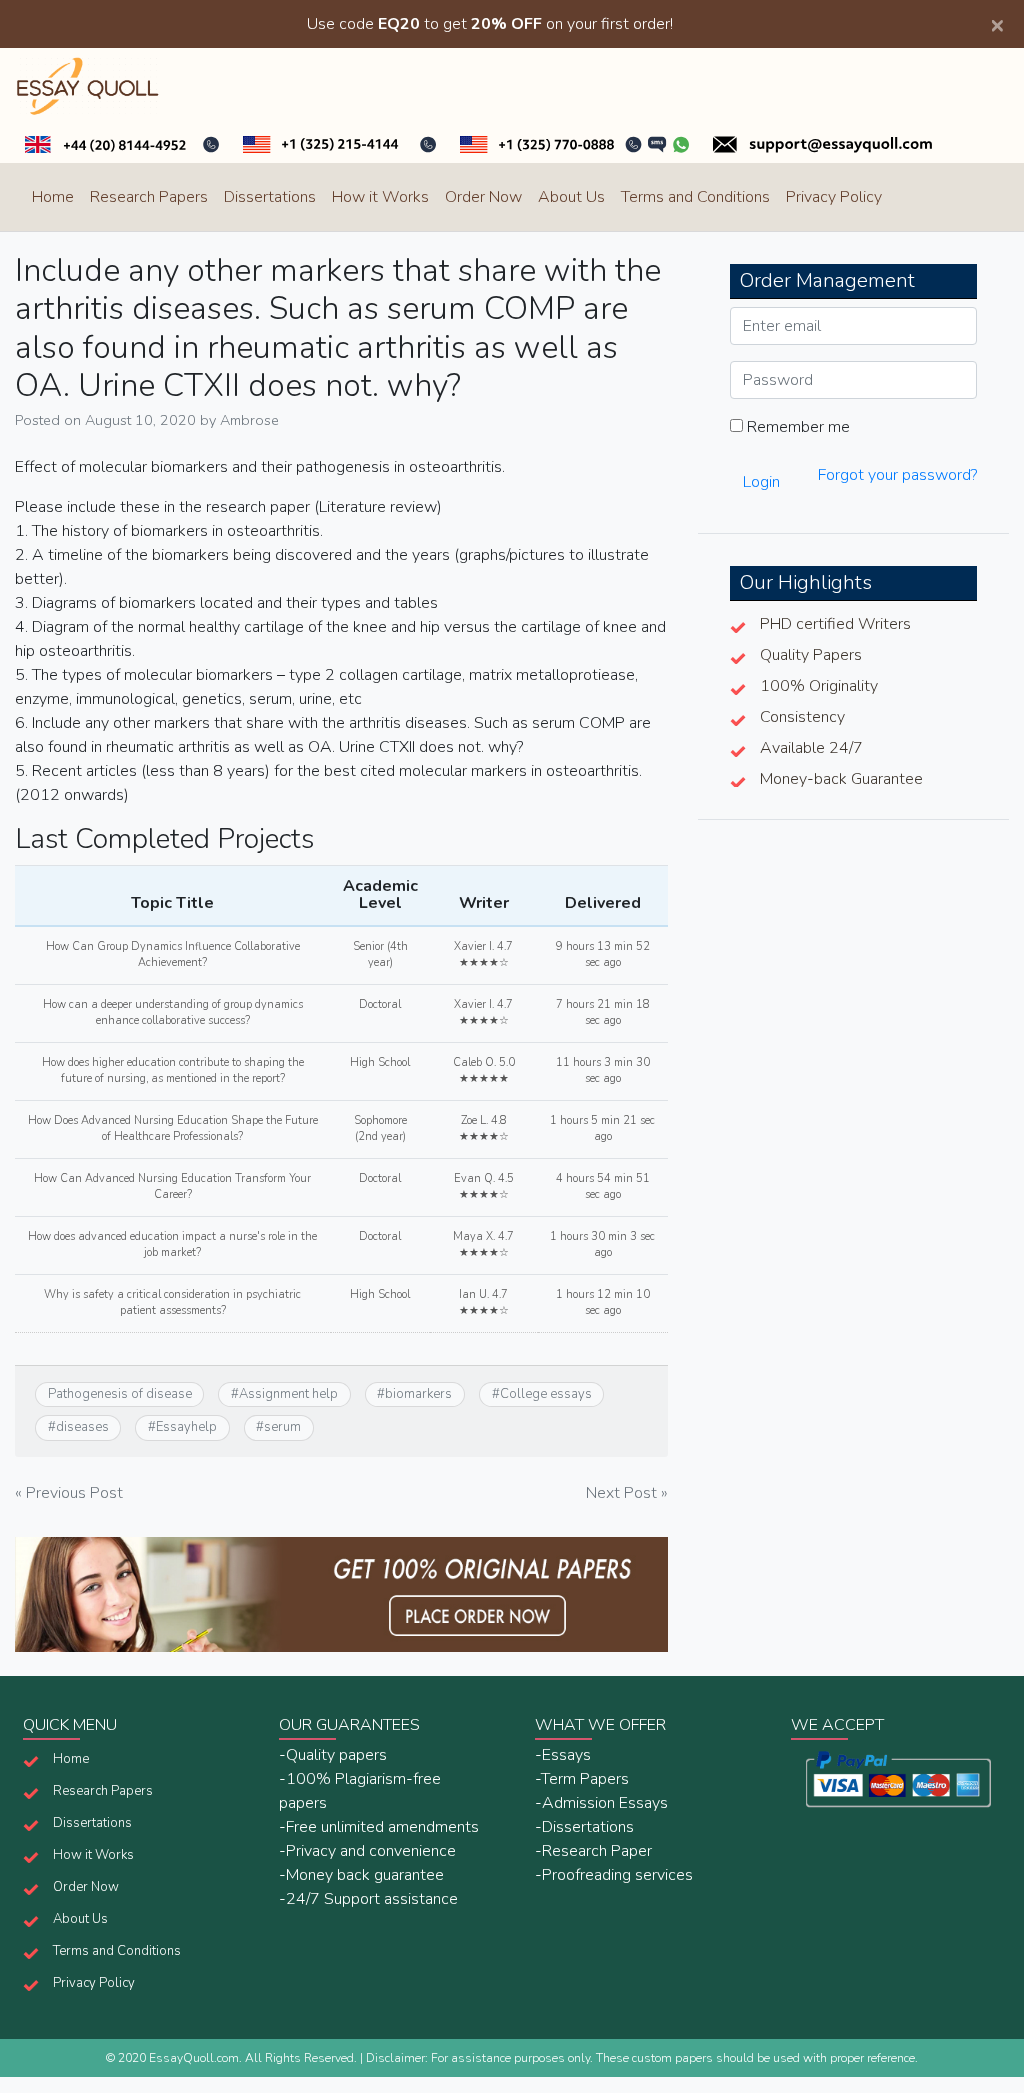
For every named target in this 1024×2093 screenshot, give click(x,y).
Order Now (483, 197)
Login (761, 482)
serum (282, 1427)
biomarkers (418, 1394)
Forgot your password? (897, 475)
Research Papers (149, 197)
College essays (546, 1394)
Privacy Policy (834, 197)
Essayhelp (186, 1427)
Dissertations (270, 197)
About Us (571, 197)
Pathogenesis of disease (120, 1394)
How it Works (380, 197)
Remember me (796, 427)
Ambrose (249, 420)
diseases (82, 1427)
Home (53, 197)
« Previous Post (69, 1493)
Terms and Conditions (695, 197)
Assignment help (288, 1394)
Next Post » (627, 1493)
